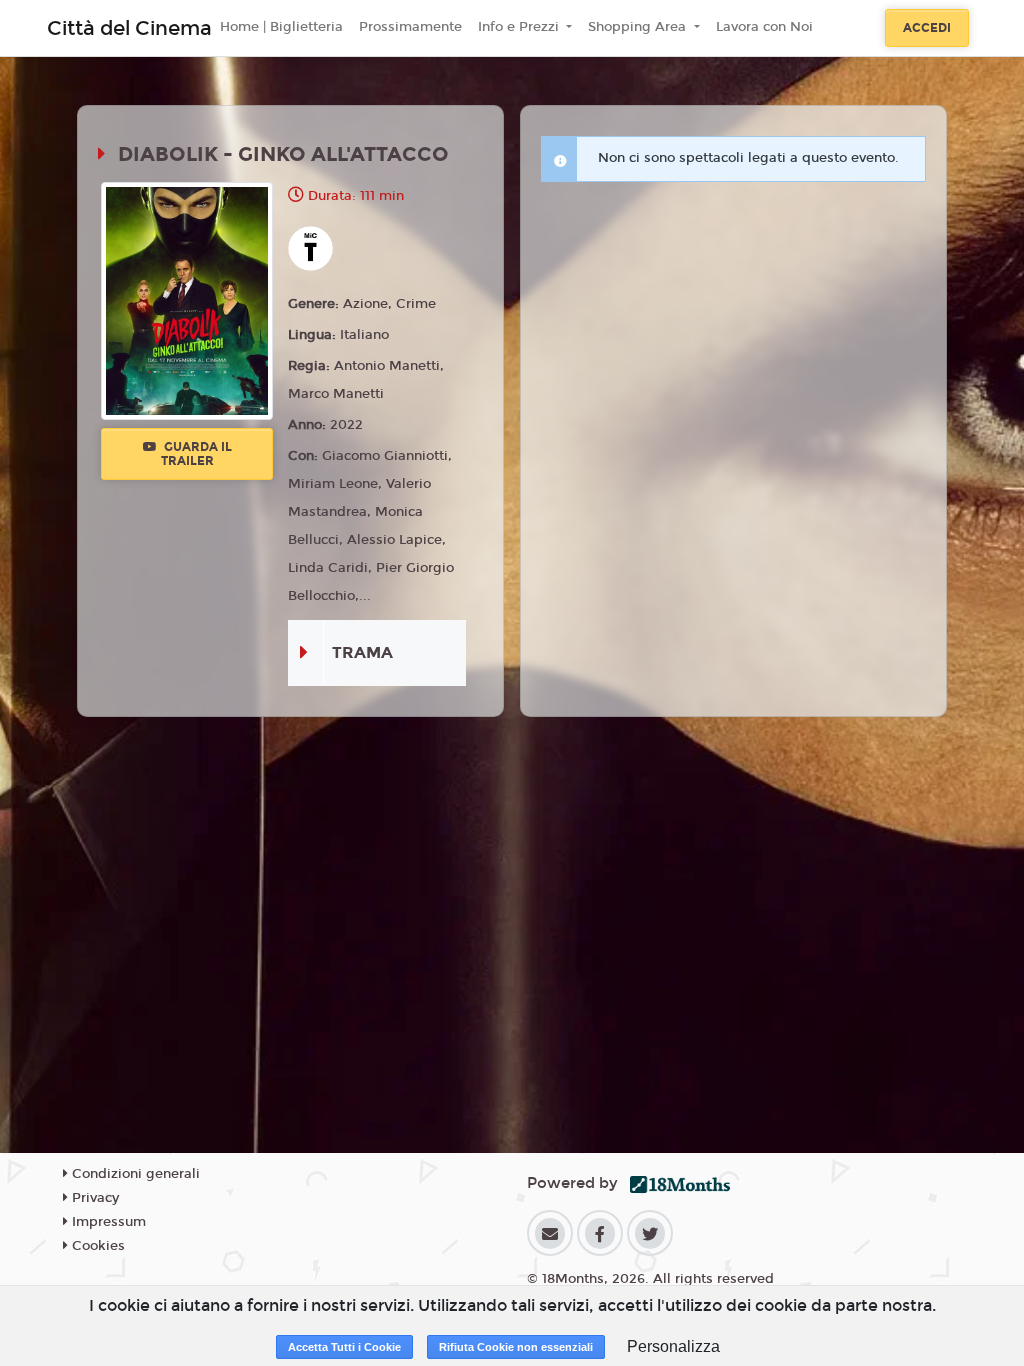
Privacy (93, 1198)
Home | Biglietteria (281, 27)
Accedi (927, 28)
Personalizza (673, 1346)
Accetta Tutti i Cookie (344, 1347)
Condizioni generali (134, 1174)
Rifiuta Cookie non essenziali (516, 1347)
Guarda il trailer (196, 454)
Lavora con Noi (764, 27)
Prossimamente (410, 27)
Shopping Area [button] (639, 27)
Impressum (107, 1222)
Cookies (96, 1246)
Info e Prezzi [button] (520, 27)
